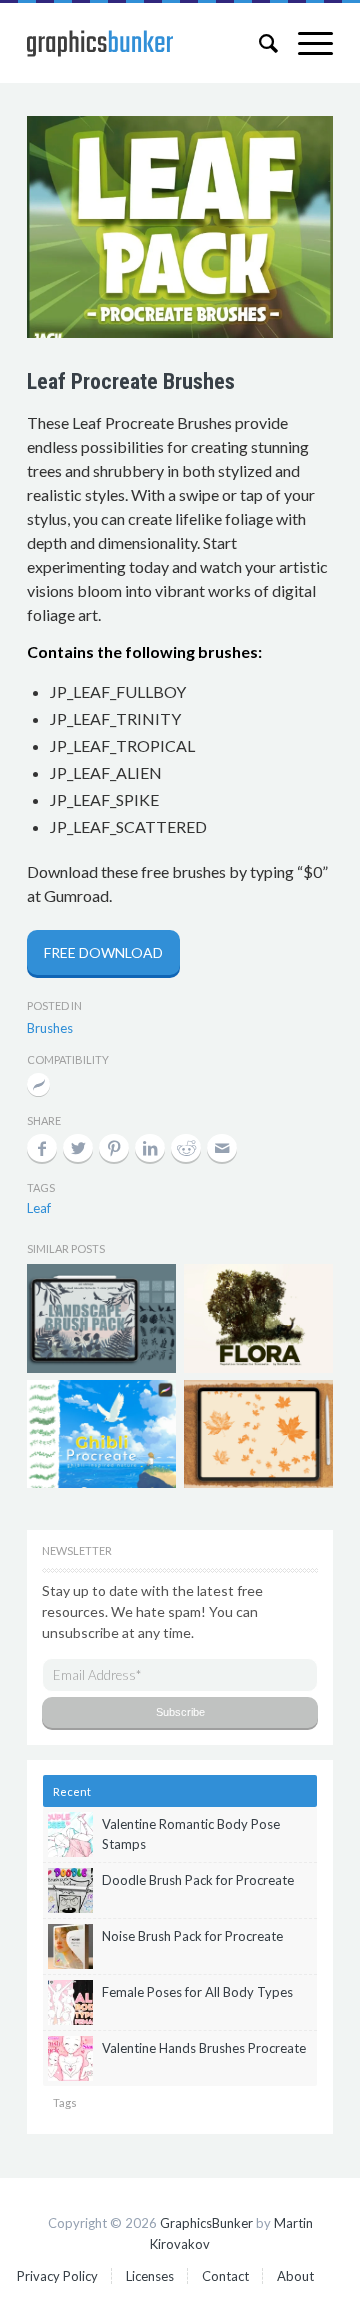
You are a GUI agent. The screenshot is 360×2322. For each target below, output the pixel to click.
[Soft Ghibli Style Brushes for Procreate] (101, 1434)
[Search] (258, 43)
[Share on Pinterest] (114, 1148)
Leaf (39, 1208)
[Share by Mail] (222, 1148)
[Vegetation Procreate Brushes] (258, 1318)
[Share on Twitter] (78, 1148)
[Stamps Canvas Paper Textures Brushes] (101, 1318)
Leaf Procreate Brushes (131, 381)
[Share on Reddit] (186, 1148)
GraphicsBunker (206, 2223)
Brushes (50, 1028)
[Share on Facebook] (42, 1148)
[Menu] (305, 43)
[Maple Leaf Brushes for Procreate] (258, 1434)
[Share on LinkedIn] (150, 1148)
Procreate (38, 1086)
